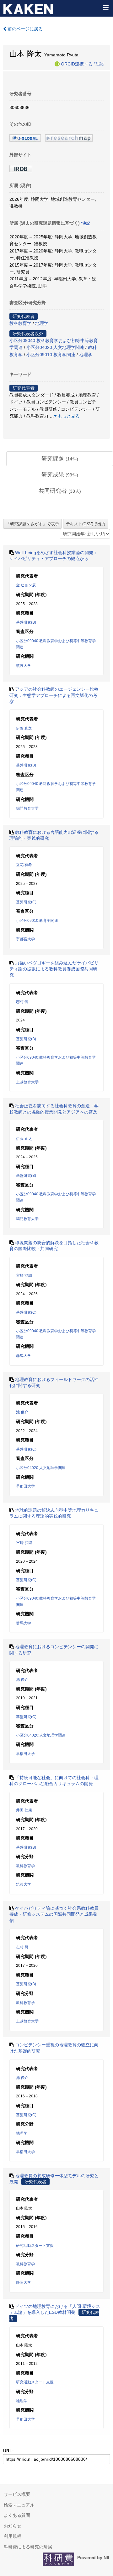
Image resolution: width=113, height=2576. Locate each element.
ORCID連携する (77, 64)
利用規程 (13, 2536)
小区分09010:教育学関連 (51, 355)
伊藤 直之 (24, 728)
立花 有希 (24, 865)
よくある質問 (17, 2515)
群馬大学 (24, 1356)
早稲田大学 (25, 1486)
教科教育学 (20, 323)
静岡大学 (24, 2283)
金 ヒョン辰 (26, 585)
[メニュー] (105, 8)
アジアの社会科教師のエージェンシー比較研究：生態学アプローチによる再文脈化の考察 (54, 695)
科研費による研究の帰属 (28, 2547)
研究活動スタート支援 (35, 2246)
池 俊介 (22, 1412)
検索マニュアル (19, 2505)
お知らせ (13, 2526)
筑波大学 (24, 666)
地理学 (42, 323)
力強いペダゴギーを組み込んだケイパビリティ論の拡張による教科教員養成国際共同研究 (54, 969)
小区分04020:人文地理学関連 (55, 347)
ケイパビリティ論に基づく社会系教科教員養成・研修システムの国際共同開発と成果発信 (54, 1914)
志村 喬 (22, 1002)
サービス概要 (17, 2494)
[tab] (60, 459)
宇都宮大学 (25, 939)
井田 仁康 (24, 1810)
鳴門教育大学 (27, 808)
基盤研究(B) (26, 622)
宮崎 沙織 (24, 1275)
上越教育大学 (27, 1082)
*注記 (99, 64)
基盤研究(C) (26, 902)
